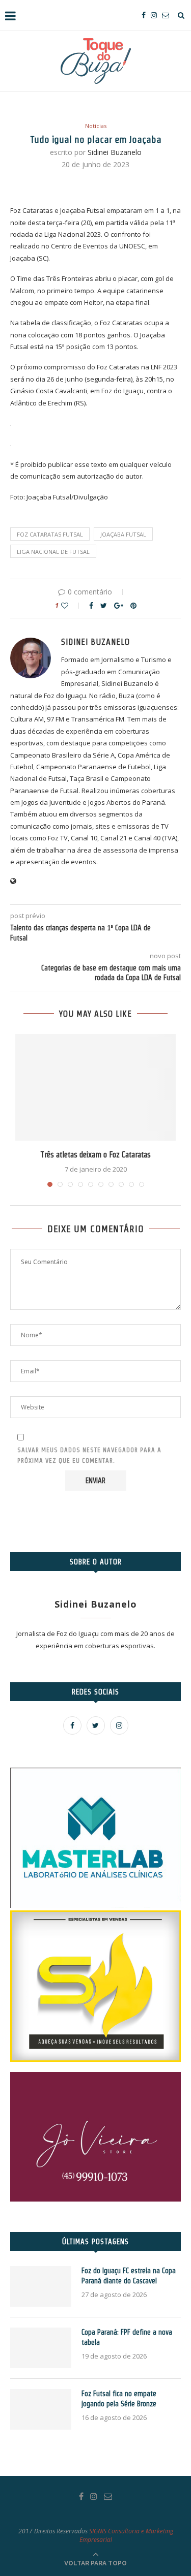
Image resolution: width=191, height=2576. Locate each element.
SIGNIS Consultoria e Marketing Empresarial (126, 2535)
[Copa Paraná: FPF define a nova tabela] (41, 2348)
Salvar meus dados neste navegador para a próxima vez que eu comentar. (89, 1455)
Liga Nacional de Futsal (53, 552)
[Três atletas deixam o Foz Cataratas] (95, 1087)
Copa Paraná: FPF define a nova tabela (127, 2337)
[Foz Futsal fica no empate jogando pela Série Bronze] (41, 2409)
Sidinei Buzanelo (115, 152)
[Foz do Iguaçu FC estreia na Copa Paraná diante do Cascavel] (41, 2286)
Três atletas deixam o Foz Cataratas (95, 1155)
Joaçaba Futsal (123, 534)
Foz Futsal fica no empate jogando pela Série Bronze (119, 2399)
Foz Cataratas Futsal (50, 534)
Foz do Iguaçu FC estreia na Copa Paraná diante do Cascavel (129, 2276)
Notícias (96, 126)
